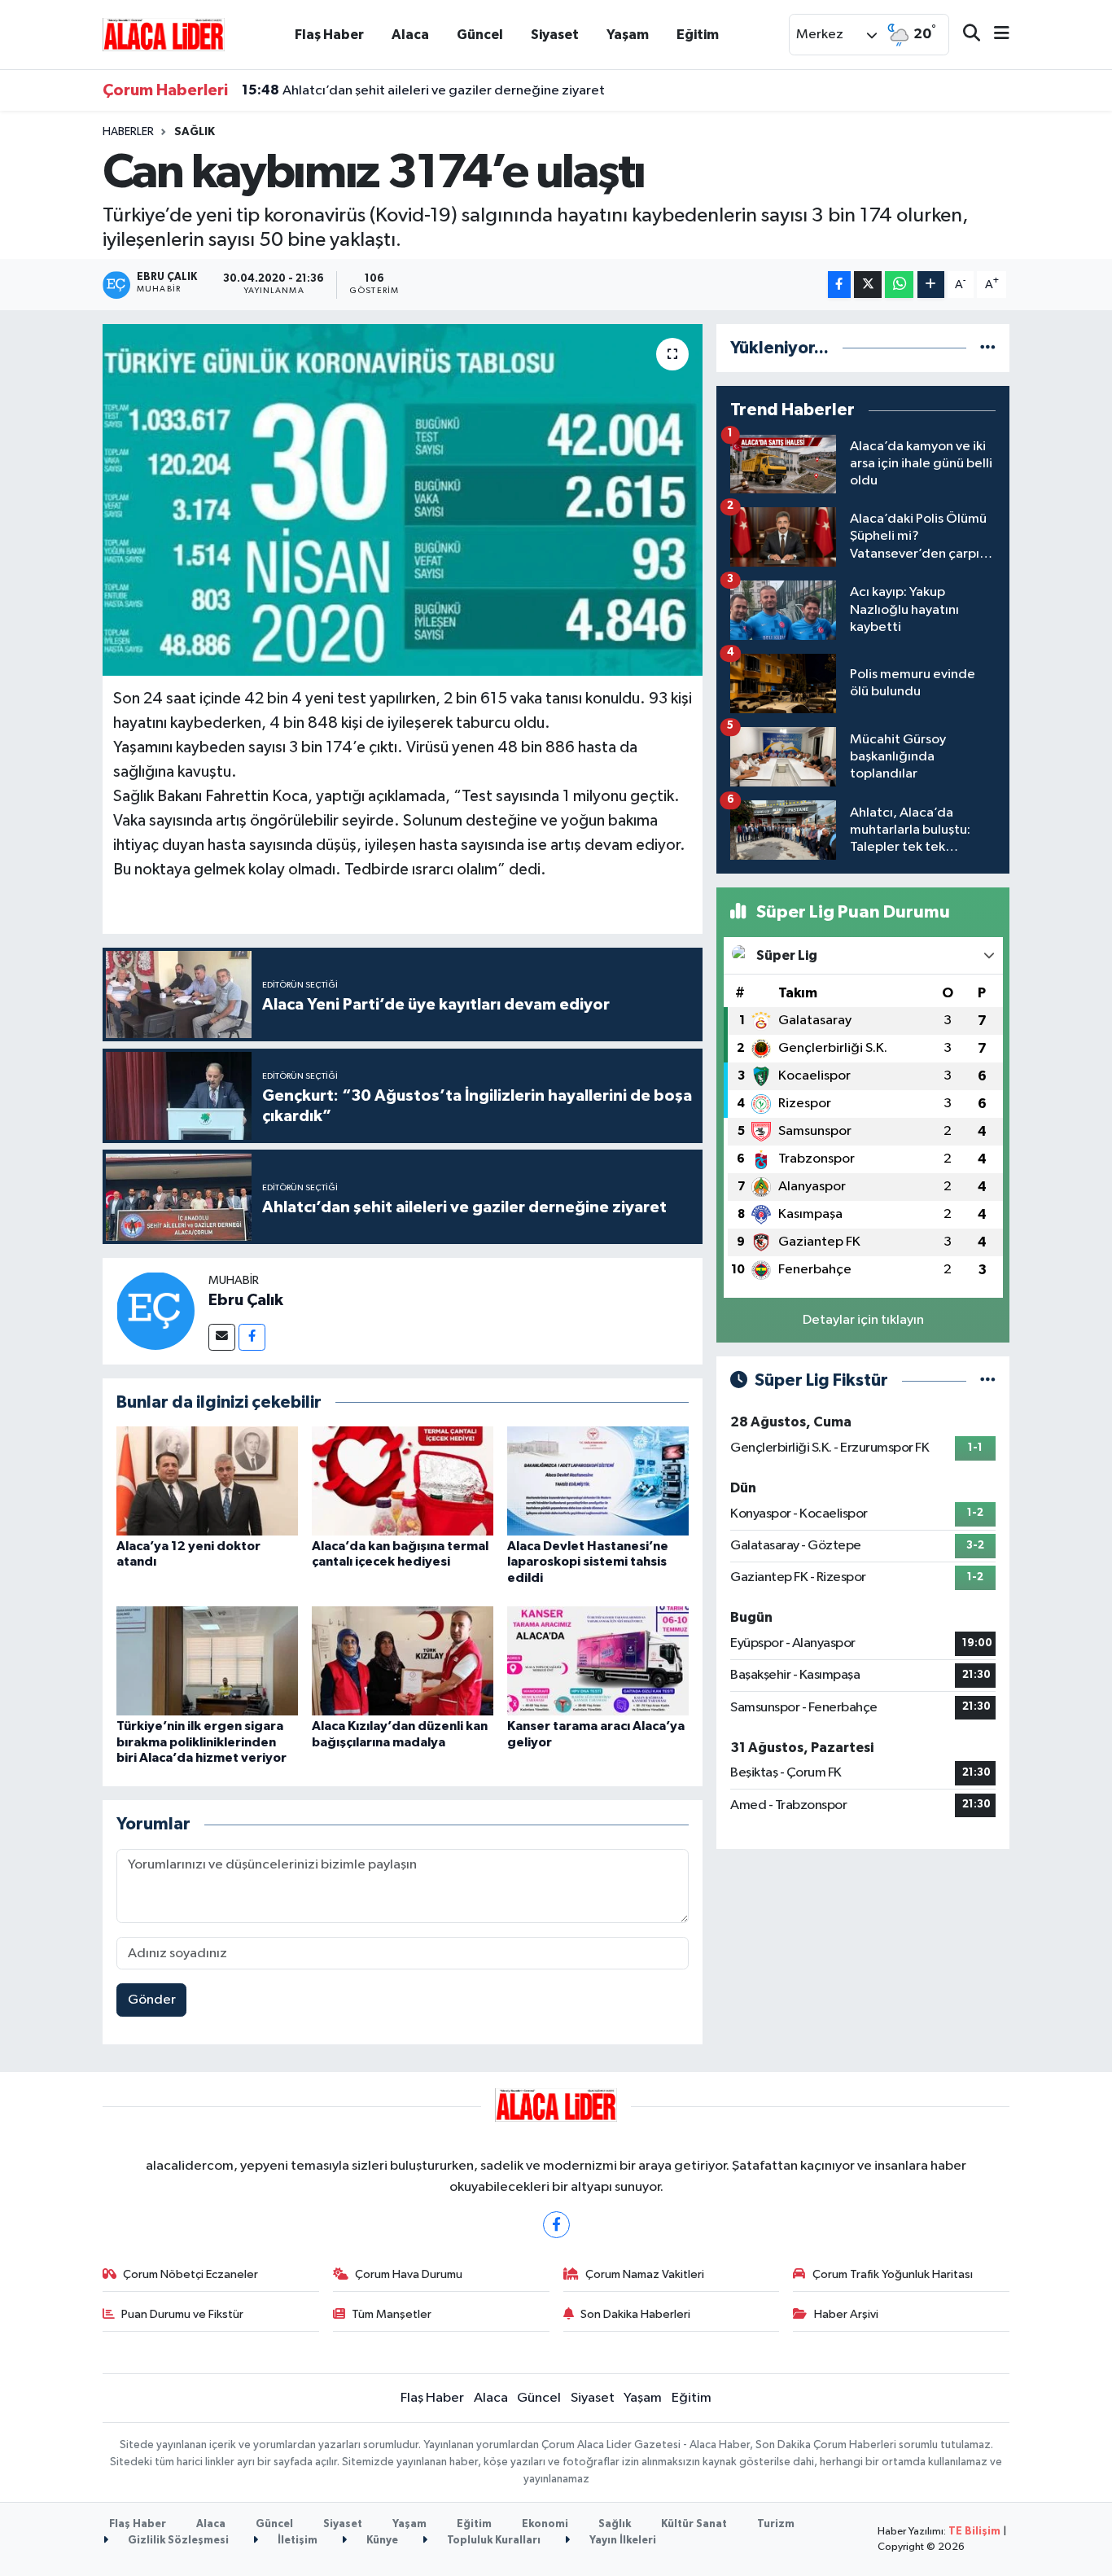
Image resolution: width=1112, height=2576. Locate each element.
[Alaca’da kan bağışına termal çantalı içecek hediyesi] (403, 1481)
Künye (381, 2541)
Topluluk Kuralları (493, 2541)
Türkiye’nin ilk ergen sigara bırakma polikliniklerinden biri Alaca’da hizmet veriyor (201, 1741)
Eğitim (698, 35)
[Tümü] (988, 348)
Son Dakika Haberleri (635, 2314)
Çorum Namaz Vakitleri (645, 2274)
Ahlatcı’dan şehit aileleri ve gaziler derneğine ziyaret (423, 90)
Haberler (128, 132)
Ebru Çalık (246, 1300)
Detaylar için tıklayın (863, 1320)
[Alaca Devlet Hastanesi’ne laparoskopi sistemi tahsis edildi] (598, 1481)
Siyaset (555, 35)
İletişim (296, 2541)
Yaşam (628, 35)
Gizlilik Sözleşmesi (177, 2541)
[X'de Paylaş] (868, 285)
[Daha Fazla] (931, 285)
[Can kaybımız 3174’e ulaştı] (403, 500)
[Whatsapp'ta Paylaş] (899, 285)
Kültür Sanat (694, 2524)
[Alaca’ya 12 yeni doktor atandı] (207, 1481)
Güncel (480, 35)
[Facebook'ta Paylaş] (839, 285)
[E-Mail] (222, 1337)
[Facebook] (252, 1337)
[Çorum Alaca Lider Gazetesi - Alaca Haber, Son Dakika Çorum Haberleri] (164, 34)
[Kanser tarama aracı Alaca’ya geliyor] (598, 1660)
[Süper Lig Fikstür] (988, 1380)
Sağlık (195, 132)
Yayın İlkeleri (622, 2541)
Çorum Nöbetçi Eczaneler (190, 2274)
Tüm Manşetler (392, 2314)
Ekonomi (545, 2524)
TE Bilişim (974, 2532)
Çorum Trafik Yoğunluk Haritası (893, 2274)
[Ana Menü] (995, 35)
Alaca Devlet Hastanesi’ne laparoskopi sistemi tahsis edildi (588, 1562)
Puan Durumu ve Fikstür (182, 2314)
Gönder (152, 2000)
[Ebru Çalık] (155, 1310)
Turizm (776, 2524)
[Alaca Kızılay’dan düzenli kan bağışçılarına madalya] (403, 1660)
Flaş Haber (329, 35)
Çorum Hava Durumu (409, 2274)
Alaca (410, 35)
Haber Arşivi (846, 2314)
